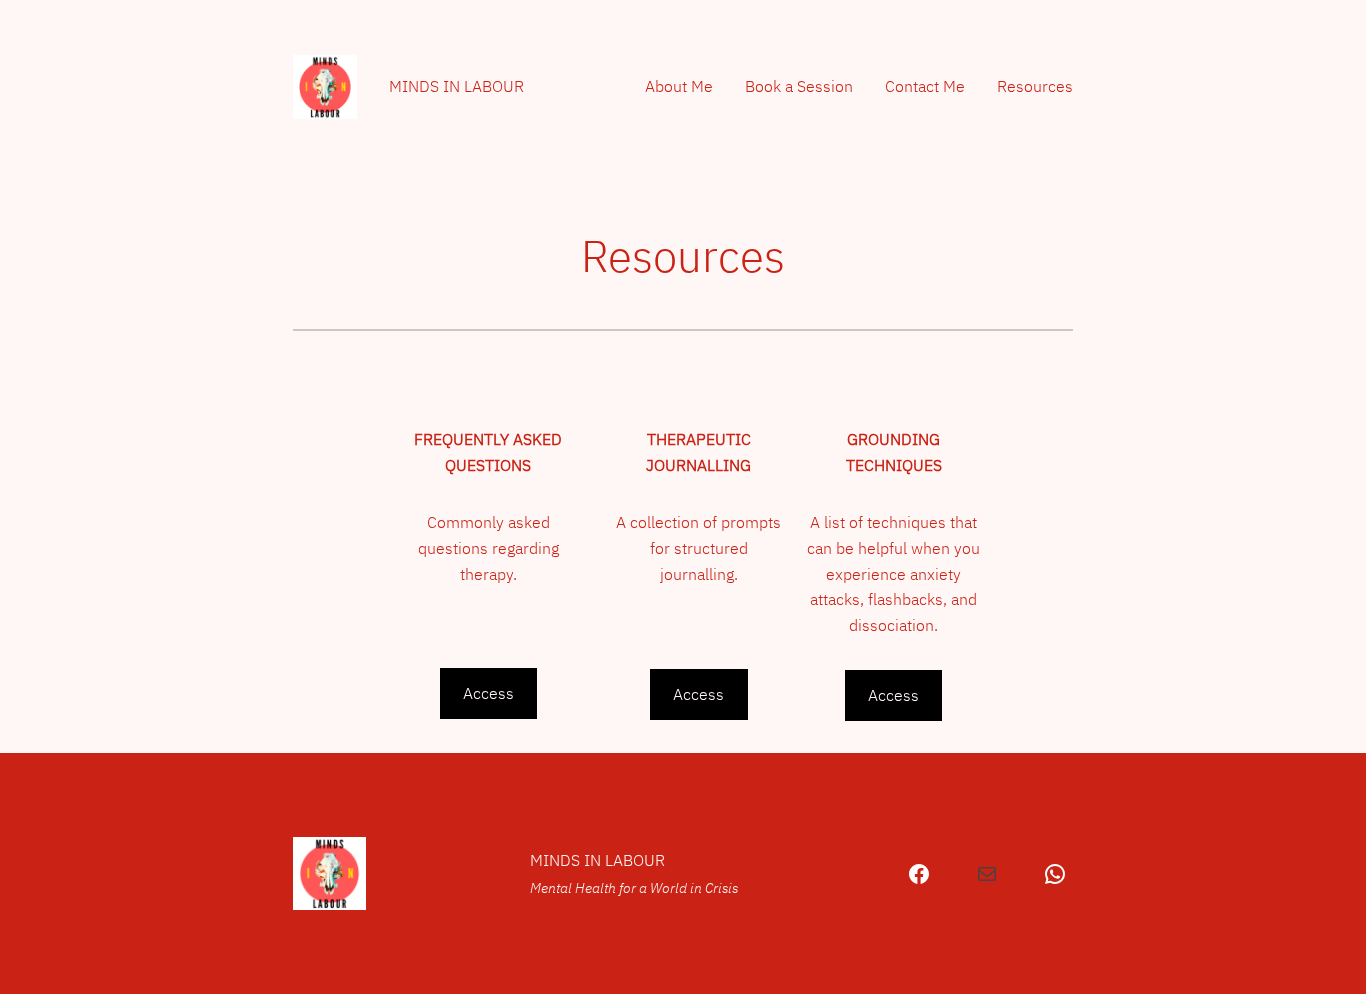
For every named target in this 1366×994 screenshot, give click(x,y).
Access (488, 693)
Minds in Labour (456, 86)
